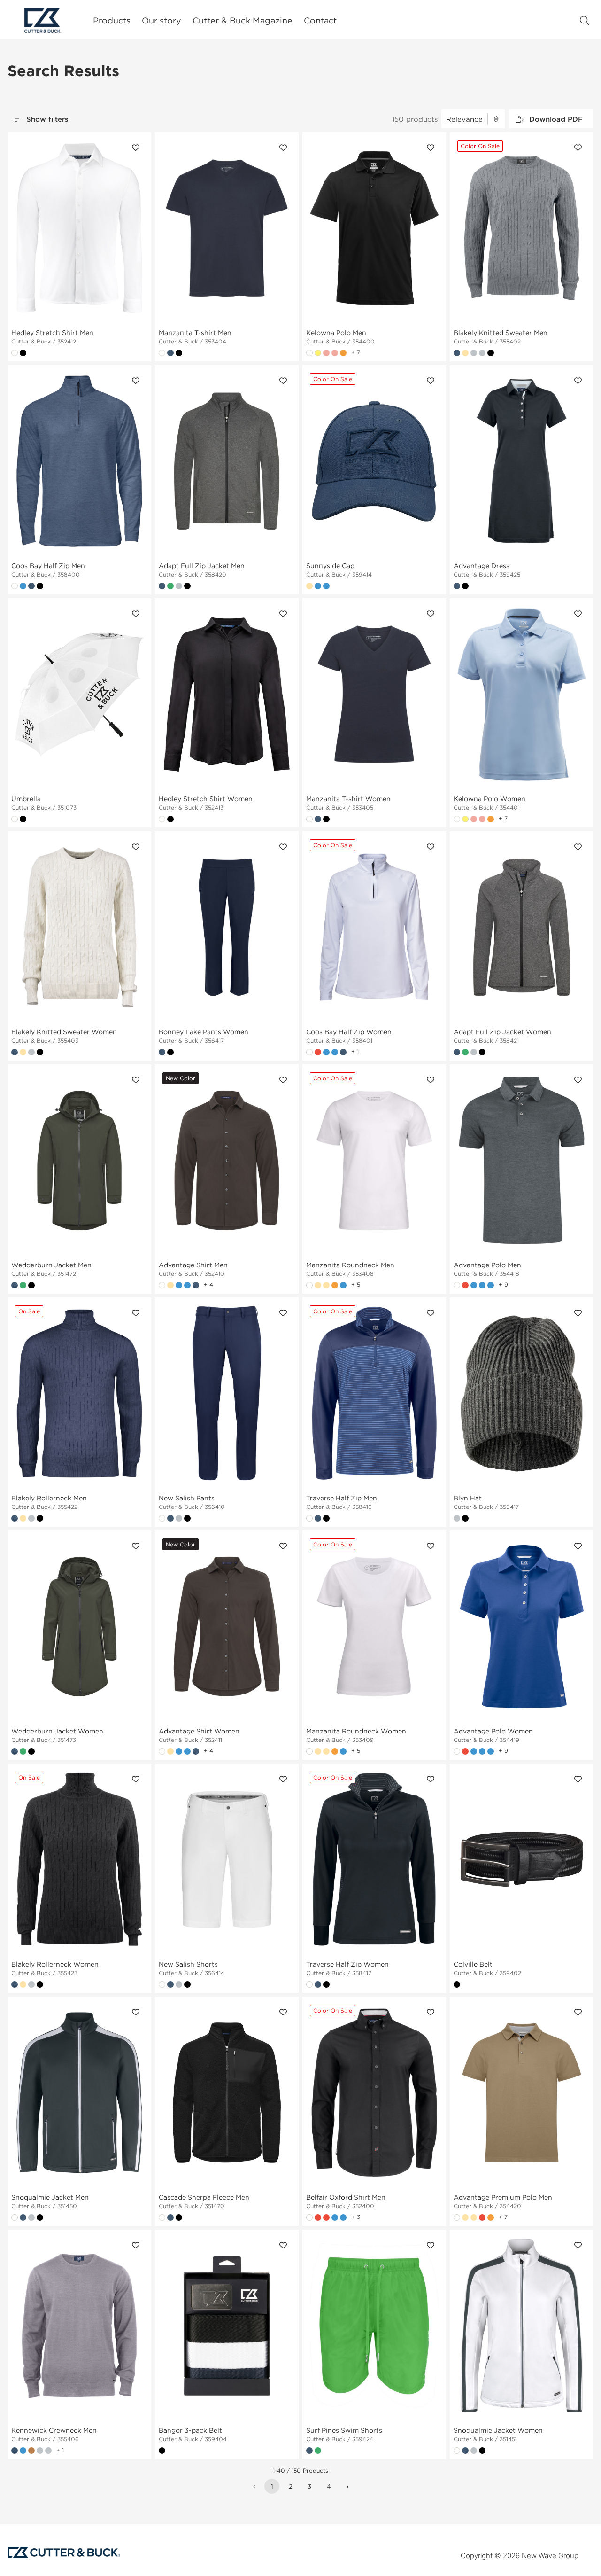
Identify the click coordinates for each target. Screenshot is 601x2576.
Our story (162, 20)
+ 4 (208, 1284)
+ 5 (356, 1284)
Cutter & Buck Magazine (243, 20)
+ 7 (356, 352)
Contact (320, 20)
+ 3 (356, 2217)
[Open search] (585, 21)
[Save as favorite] (136, 148)
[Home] (43, 20)
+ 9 (503, 1284)
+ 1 (355, 1051)
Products (112, 20)
